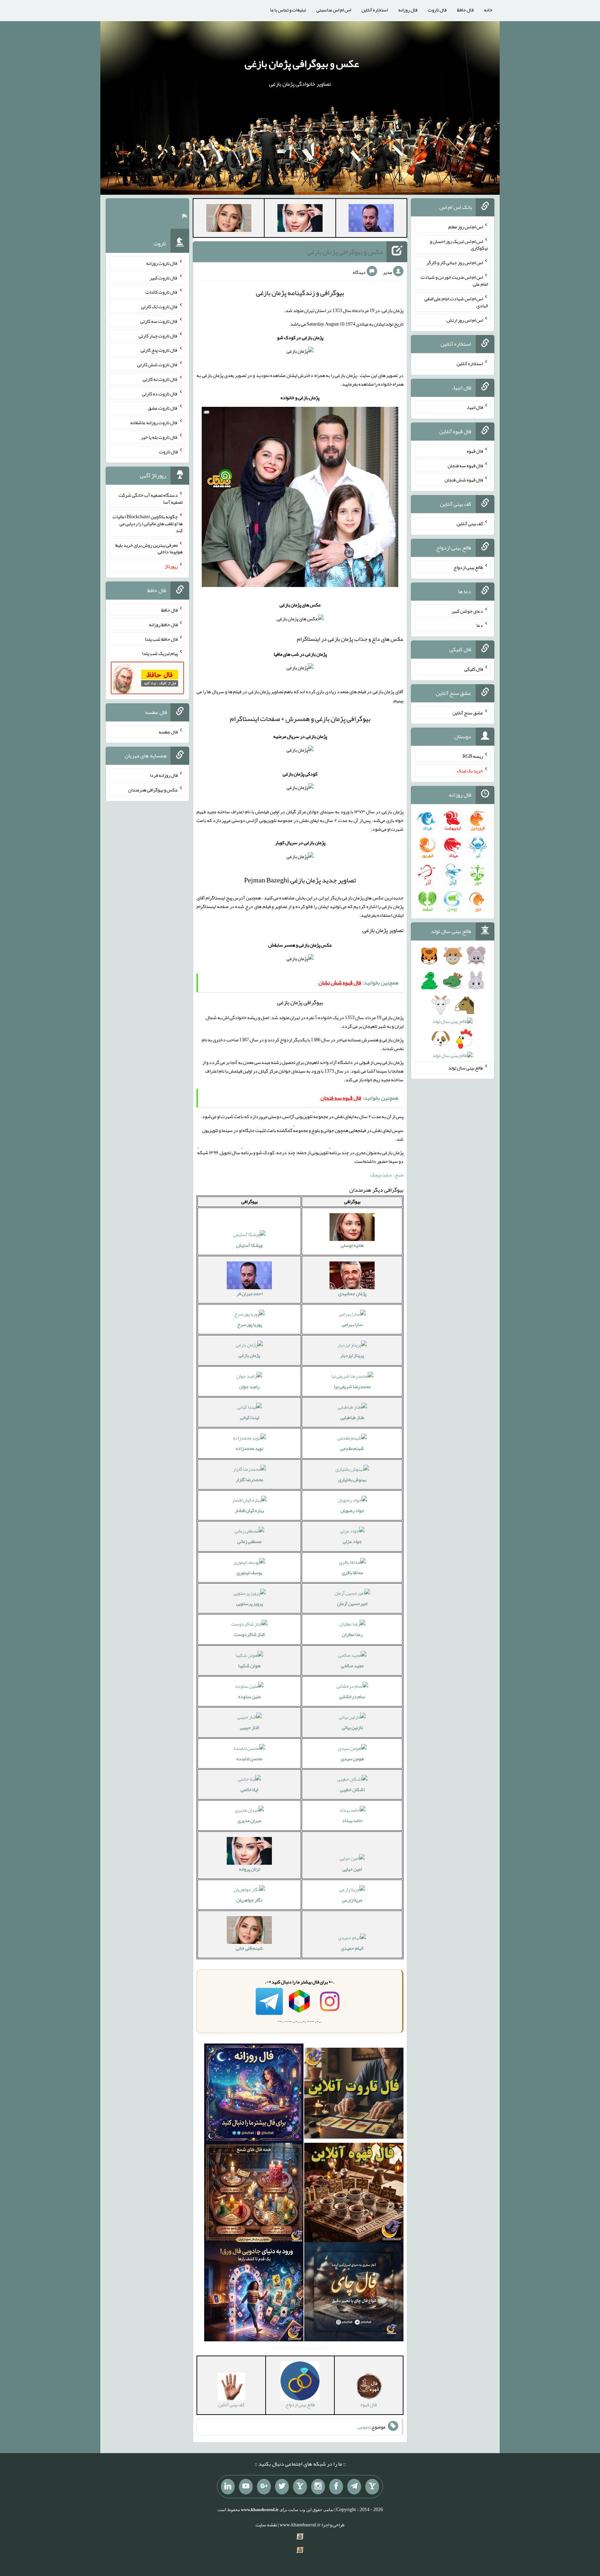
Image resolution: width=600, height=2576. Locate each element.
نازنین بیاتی (352, 1727)
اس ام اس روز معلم (466, 227)
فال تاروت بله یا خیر (159, 437)
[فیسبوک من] (336, 2487)
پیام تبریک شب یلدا (160, 653)
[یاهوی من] (372, 2487)
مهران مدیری (249, 1820)
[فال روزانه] (254, 2095)
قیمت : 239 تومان (147, 218)
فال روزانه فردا (164, 775)
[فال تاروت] (354, 2095)
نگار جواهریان (249, 1900)
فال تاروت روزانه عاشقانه (154, 422)
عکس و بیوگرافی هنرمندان (153, 790)
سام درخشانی (352, 1696)
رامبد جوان (249, 1386)
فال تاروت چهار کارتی (158, 335)
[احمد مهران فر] (371, 219)
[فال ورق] (254, 2293)
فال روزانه (408, 10)
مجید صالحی (352, 1665)
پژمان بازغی (249, 1355)
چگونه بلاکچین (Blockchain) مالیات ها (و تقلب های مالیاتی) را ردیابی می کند (148, 523)
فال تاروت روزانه (162, 263)
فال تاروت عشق (163, 408)
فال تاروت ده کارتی (160, 393)
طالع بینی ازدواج (468, 567)
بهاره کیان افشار (249, 1510)
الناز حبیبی (249, 1727)
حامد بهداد (352, 1820)
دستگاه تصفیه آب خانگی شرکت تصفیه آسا (151, 498)
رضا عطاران (352, 1634)
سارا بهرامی (352, 1324)
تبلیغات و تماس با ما (288, 10)
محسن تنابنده (249, 1759)
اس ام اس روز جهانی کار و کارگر (455, 262)
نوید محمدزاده (249, 1448)
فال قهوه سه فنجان (465, 465)
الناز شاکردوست (249, 1634)
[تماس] (300, 2487)
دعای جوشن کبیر (467, 611)
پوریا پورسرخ (249, 1324)
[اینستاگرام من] (318, 2487)
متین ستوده (249, 1696)
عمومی (364, 2427)
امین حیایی (352, 1869)
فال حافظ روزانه (163, 624)
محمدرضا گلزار (249, 1479)
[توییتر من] (282, 2487)
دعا (480, 625)
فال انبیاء (475, 407)
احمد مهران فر (249, 1293)
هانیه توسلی (352, 1245)
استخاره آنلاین (375, 10)
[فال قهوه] (354, 2194)
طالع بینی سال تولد (466, 1067)
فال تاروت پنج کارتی (159, 350)
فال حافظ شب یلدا (161, 639)
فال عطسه (168, 731)
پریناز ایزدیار (352, 1355)
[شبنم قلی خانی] (229, 219)
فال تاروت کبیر (164, 277)
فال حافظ (465, 10)
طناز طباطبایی (352, 1417)
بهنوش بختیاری (352, 1479)
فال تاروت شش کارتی (157, 364)
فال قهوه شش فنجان (464, 480)
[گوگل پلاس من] (264, 2487)
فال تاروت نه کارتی (160, 379)
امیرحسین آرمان (352, 1603)
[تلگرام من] (354, 2487)
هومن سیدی (352, 1759)
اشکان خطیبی (352, 1789)
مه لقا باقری (352, 1572)
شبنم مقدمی (352, 1448)
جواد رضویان (352, 1510)
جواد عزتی (352, 1541)
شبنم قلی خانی (249, 1948)
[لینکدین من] (228, 2487)
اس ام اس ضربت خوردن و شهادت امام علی (454, 280)
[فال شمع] (254, 2194)
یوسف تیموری (249, 1572)
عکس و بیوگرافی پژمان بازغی (302, 64)
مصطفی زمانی (249, 1541)
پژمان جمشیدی (352, 1293)
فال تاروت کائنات (162, 292)
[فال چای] (354, 2293)
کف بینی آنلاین (470, 523)
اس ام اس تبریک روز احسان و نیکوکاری (459, 244)
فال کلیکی (474, 669)
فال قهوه (475, 451)
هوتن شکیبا (249, 1665)
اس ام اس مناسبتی (334, 10)
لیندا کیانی (249, 1417)
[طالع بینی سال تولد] (453, 1008)
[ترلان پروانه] (300, 219)
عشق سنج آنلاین (468, 712)
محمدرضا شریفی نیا (352, 1386)
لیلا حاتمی (249, 1789)
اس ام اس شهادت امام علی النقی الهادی (456, 302)
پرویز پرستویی (249, 1603)
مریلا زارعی (352, 1900)
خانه (488, 10)
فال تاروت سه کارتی (159, 321)
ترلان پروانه (249, 1869)
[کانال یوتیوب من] (246, 2487)
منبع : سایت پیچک (387, 1175)
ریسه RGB (473, 756)
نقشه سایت (266, 2525)
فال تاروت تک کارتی (159, 307)
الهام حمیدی (352, 1948)
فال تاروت (437, 10)
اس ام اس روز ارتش (465, 320)
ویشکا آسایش (249, 1245)
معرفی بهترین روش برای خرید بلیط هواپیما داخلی (149, 548)
